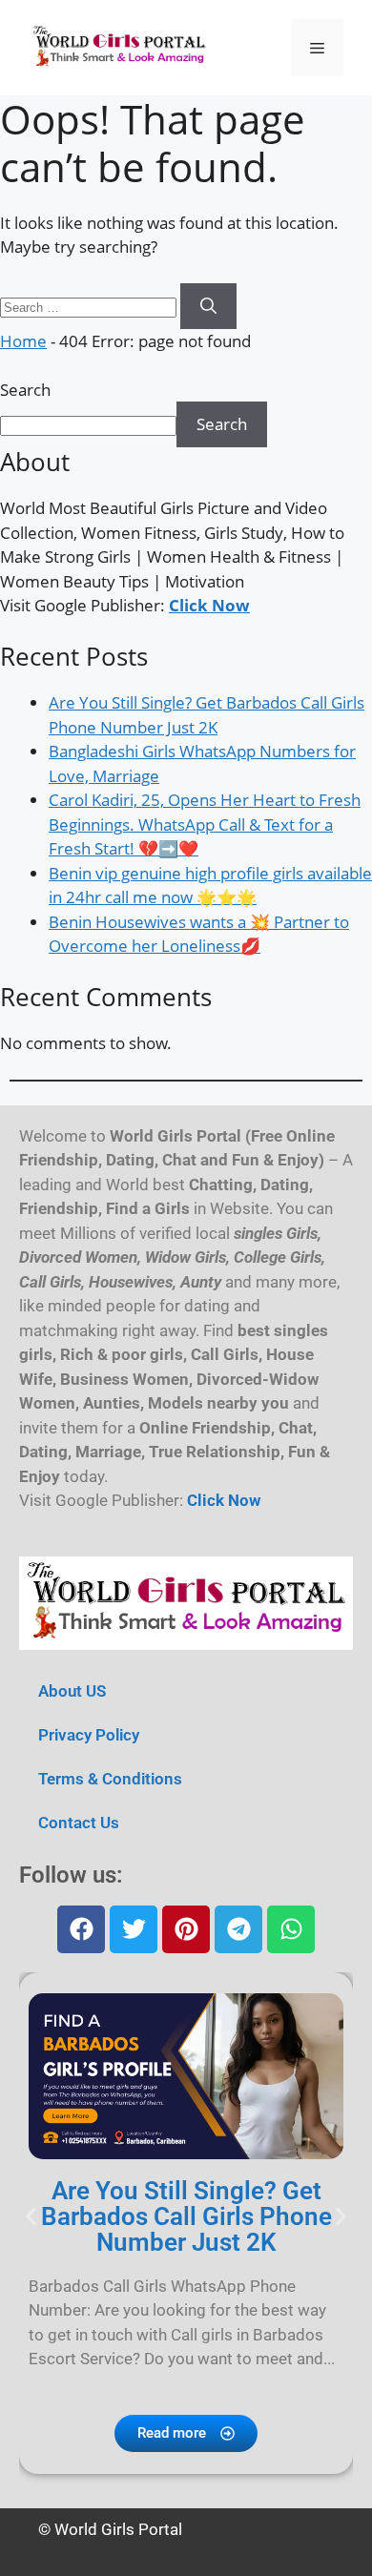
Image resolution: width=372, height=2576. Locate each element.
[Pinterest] (186, 1929)
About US (72, 1691)
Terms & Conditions (110, 1779)
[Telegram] (238, 1929)
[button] (31, 2216)
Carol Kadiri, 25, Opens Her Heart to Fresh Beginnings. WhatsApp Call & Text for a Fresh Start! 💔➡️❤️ (205, 824)
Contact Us (79, 1823)
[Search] (208, 306)
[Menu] (317, 48)
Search (25, 390)
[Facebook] (81, 1929)
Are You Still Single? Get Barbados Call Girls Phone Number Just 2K (186, 2216)
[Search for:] (90, 306)
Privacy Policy (89, 1735)
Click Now (209, 605)
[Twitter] (134, 1929)
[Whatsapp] (291, 1929)
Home (23, 341)
